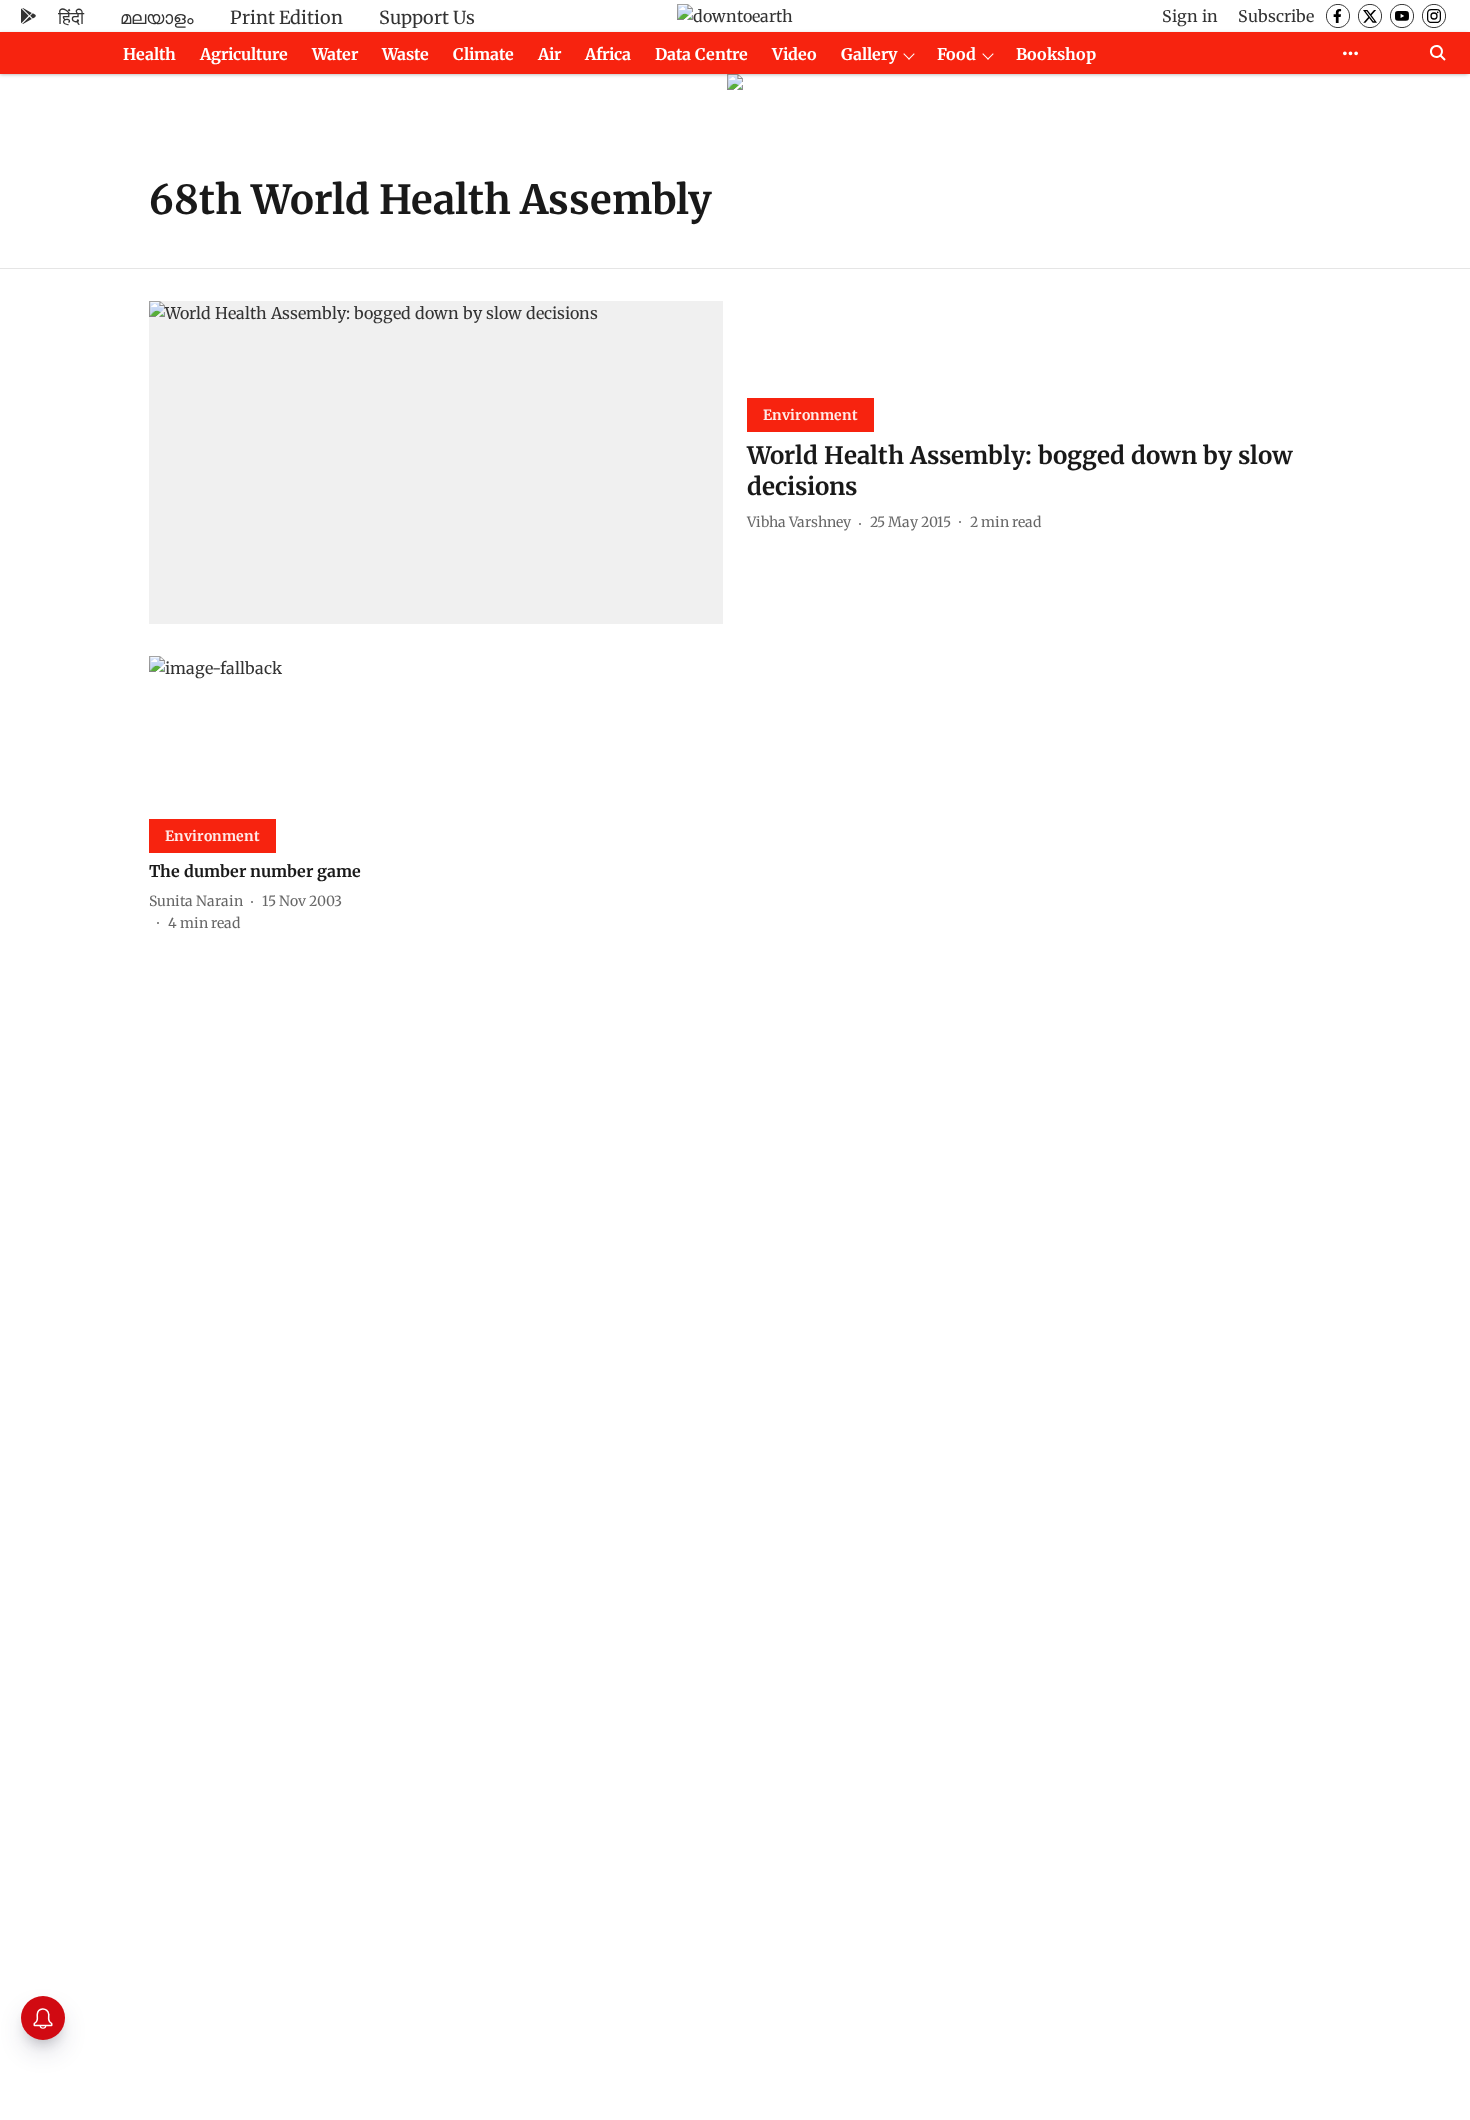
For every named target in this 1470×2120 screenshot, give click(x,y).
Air (549, 54)
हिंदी (71, 17)
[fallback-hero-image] (436, 462)
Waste (405, 54)
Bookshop (1056, 54)
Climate (483, 54)
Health (149, 54)
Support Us (427, 17)
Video (794, 54)
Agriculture (244, 54)
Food (956, 54)
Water (335, 54)
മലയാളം (157, 17)
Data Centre (701, 54)
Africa (608, 54)
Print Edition (286, 17)
